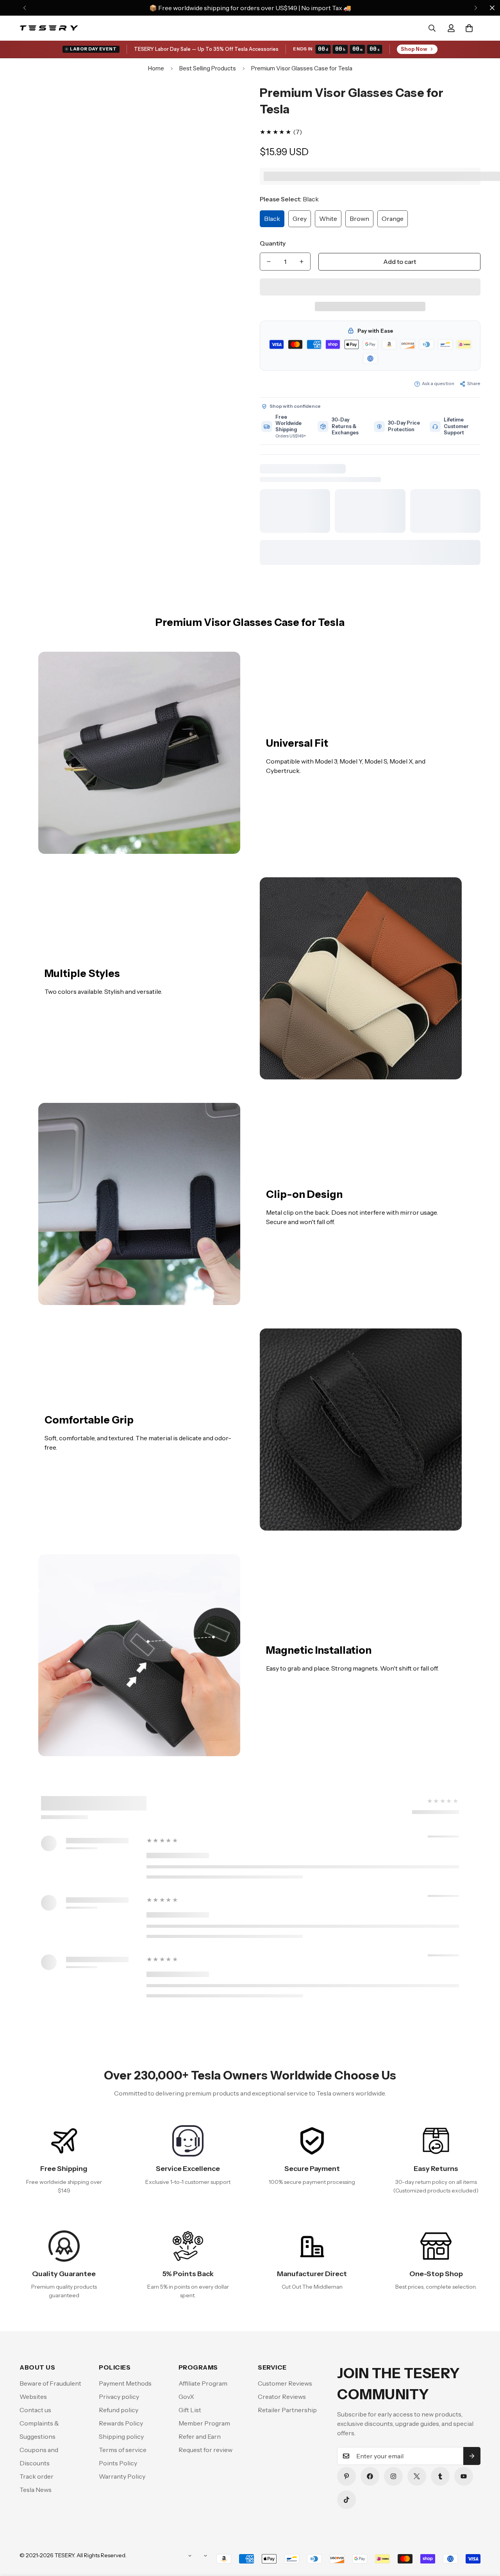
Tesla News (36, 2490)
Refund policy (119, 2410)
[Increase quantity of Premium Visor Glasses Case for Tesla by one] (302, 262)
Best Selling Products (208, 68)
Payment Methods (125, 2383)
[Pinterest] (346, 2476)
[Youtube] (464, 2476)
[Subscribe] (472, 2456)
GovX (186, 2397)
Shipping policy (121, 2436)
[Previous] (24, 8)
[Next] (476, 8)
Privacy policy (119, 2397)
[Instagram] (393, 2476)
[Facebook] (370, 2476)
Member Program (204, 2423)
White (328, 219)
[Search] (432, 28)
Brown (359, 219)
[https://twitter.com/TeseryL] (417, 2476)
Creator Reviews (282, 2397)
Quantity (273, 243)
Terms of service (123, 2450)
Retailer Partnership (287, 2410)
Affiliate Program (203, 2383)
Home (156, 68)
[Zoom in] (224, 101)
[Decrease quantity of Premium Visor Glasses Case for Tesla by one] (269, 262)
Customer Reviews (285, 2383)
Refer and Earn (200, 2436)
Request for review (205, 2450)
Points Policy (118, 2463)
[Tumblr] (440, 2476)
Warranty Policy (122, 2476)
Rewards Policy (121, 2423)
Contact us (35, 2410)
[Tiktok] (346, 2500)
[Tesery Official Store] (49, 28)
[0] (469, 28)
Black (272, 219)
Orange (393, 219)
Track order (37, 2476)
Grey (300, 219)
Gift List (190, 2410)
